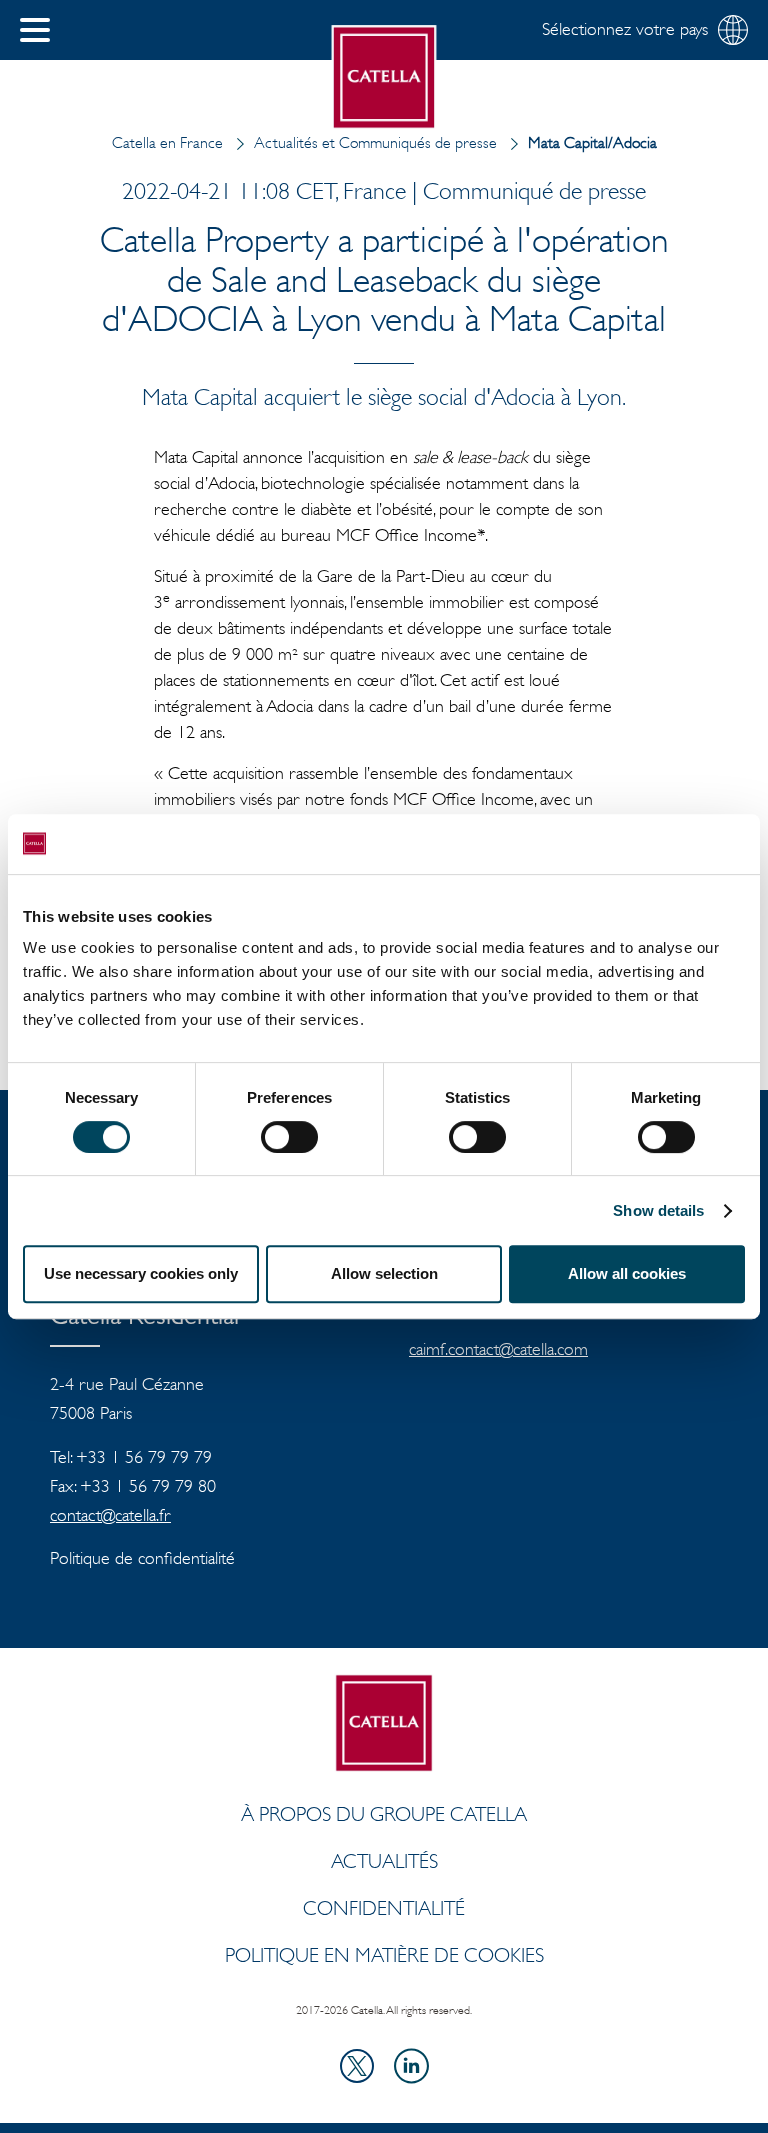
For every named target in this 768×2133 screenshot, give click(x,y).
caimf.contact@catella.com (498, 1349)
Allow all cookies (627, 1273)
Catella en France (167, 142)
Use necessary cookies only (141, 1273)
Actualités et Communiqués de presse (375, 142)
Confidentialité (384, 1908)
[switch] (289, 1137)
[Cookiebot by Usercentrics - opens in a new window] (657, 844)
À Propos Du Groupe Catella (384, 1814)
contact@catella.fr (110, 1515)
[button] (35, 30)
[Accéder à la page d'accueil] (384, 77)
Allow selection (384, 1273)
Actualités (384, 1861)
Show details (658, 1210)
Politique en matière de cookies (384, 1955)
